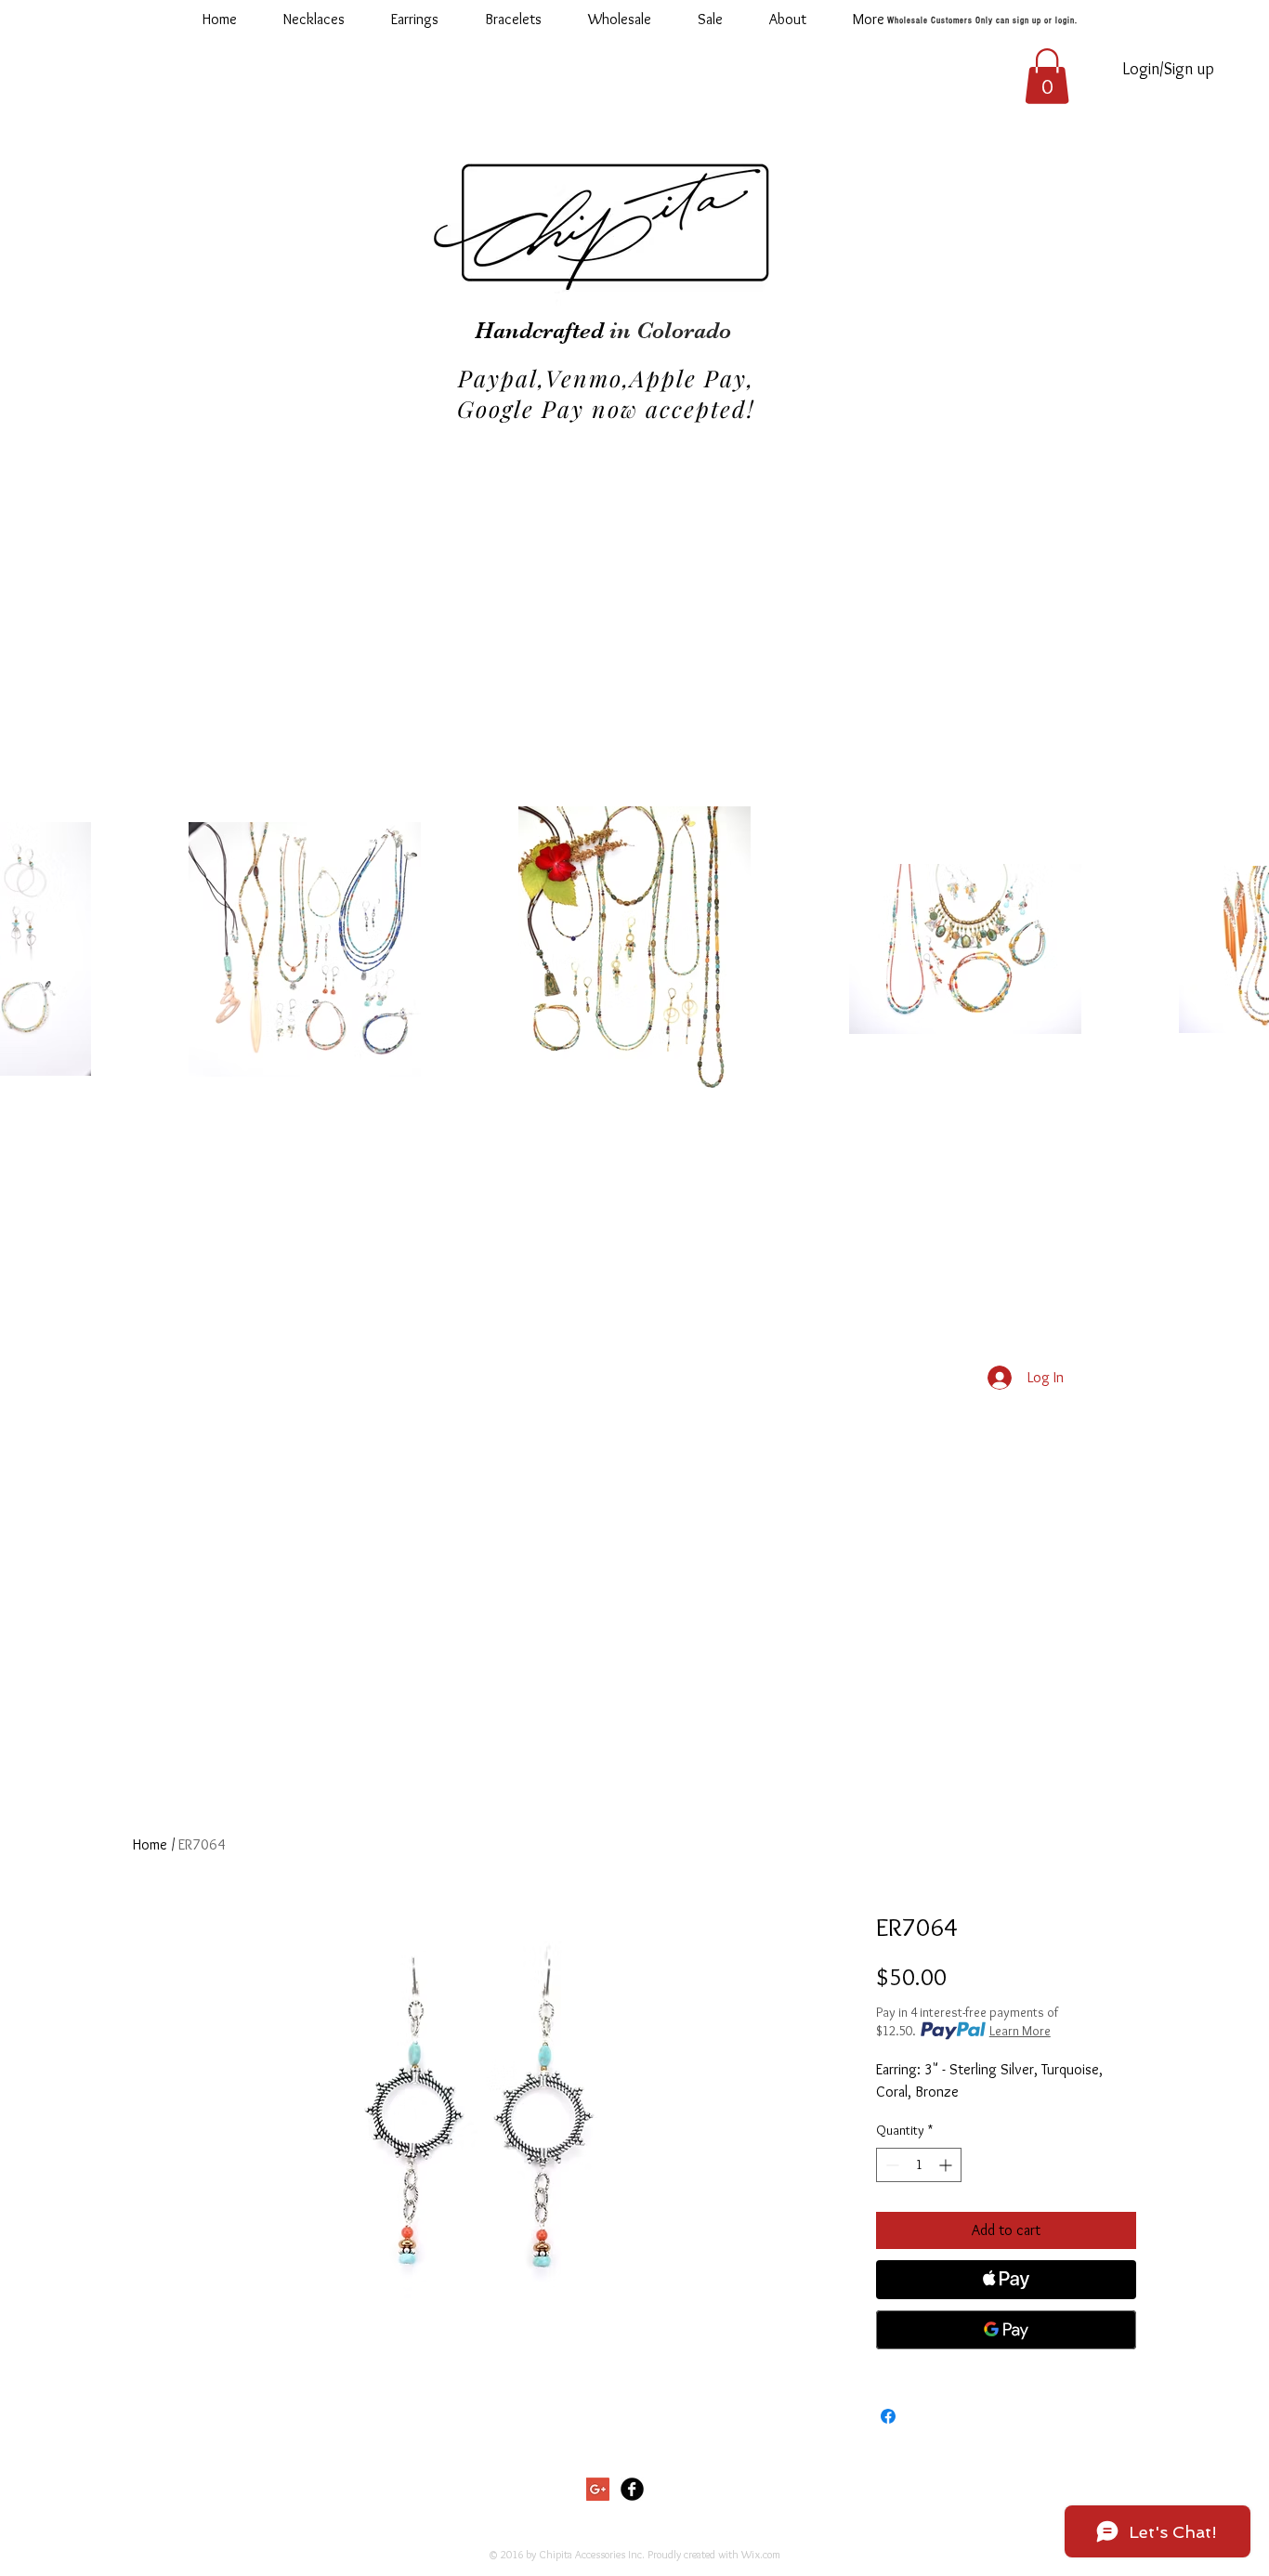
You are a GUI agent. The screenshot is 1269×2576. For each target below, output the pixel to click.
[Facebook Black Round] (632, 2489)
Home (150, 1844)
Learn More (1020, 2031)
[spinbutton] (919, 2165)
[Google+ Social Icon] (598, 2489)
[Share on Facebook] (888, 2416)
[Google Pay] (1006, 2330)
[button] (620, 20)
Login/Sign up (1168, 69)
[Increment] (947, 2165)
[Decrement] (890, 2165)
